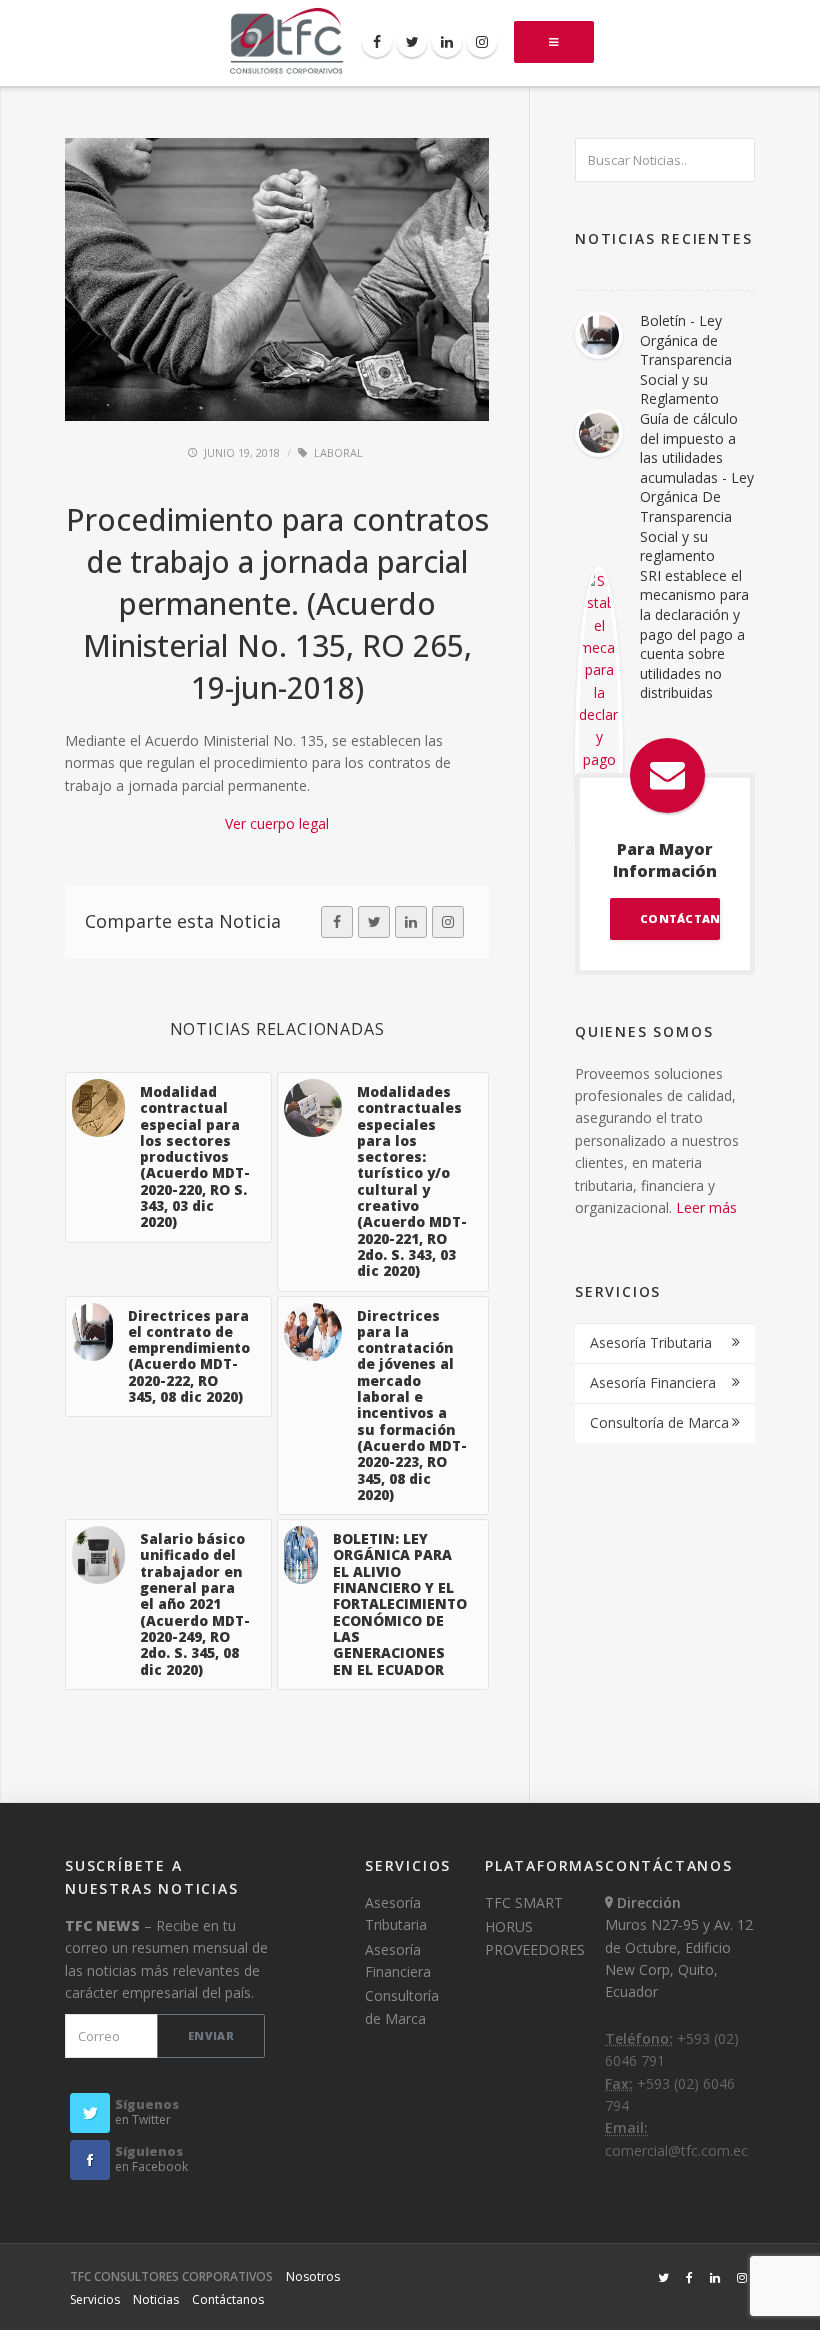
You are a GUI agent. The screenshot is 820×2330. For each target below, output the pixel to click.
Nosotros (313, 2276)
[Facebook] (377, 42)
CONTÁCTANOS (680, 918)
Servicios (95, 2299)
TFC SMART (524, 1902)
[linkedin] (411, 922)
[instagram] (448, 922)
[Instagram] (482, 42)
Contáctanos (228, 2299)
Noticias (156, 2299)
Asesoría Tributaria (651, 1342)
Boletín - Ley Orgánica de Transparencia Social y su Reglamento (686, 359)
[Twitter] (412, 42)
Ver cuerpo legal (277, 823)
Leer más (706, 1207)
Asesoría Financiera (653, 1382)
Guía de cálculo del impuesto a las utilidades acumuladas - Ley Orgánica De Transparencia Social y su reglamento (697, 487)
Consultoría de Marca (659, 1422)
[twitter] (374, 922)
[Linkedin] (447, 42)
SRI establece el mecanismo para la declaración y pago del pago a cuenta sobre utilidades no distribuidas (694, 634)
